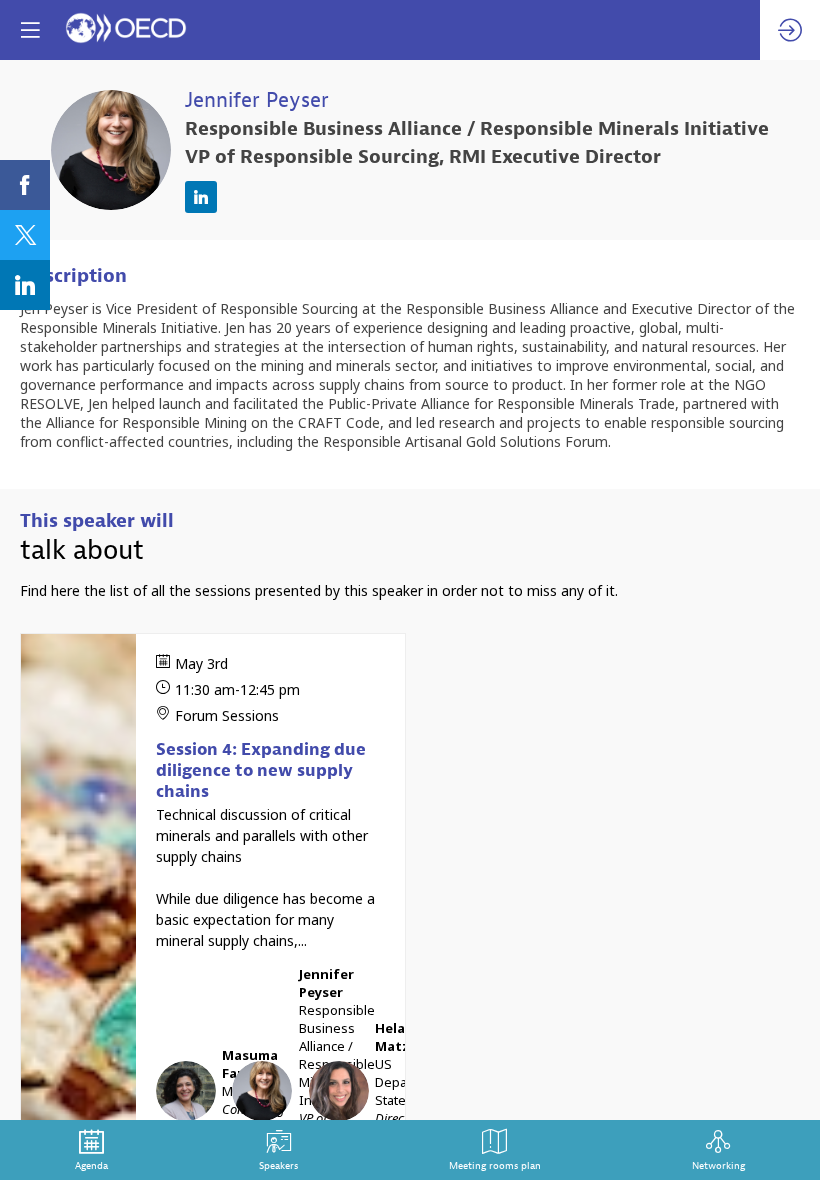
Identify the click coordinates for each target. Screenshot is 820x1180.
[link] (25, 185)
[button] (30, 30)
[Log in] (790, 30)
